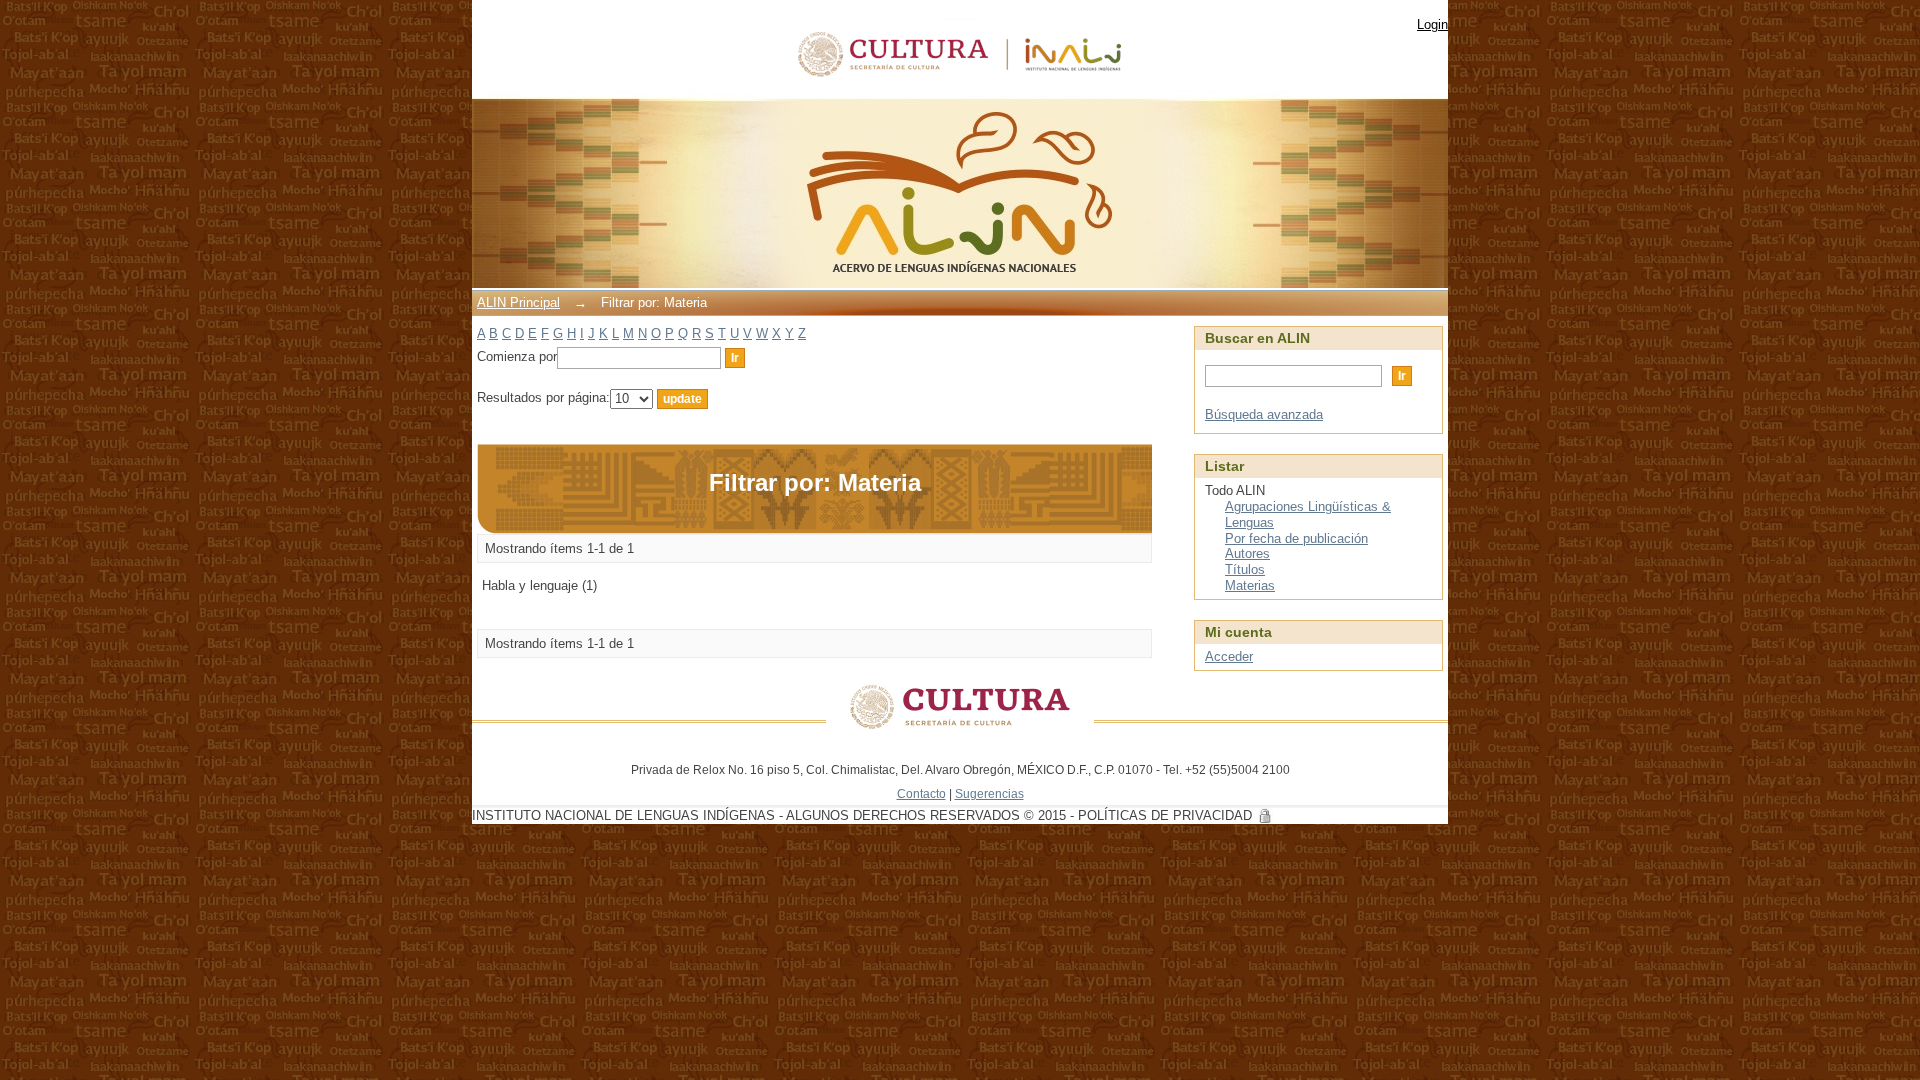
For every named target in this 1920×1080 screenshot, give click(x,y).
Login (1432, 24)
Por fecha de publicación (1296, 538)
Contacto (921, 793)
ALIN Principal (518, 302)
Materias (1250, 585)
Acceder (1229, 656)
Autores (1247, 553)
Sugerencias (989, 793)
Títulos (1245, 569)
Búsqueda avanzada (1264, 414)
